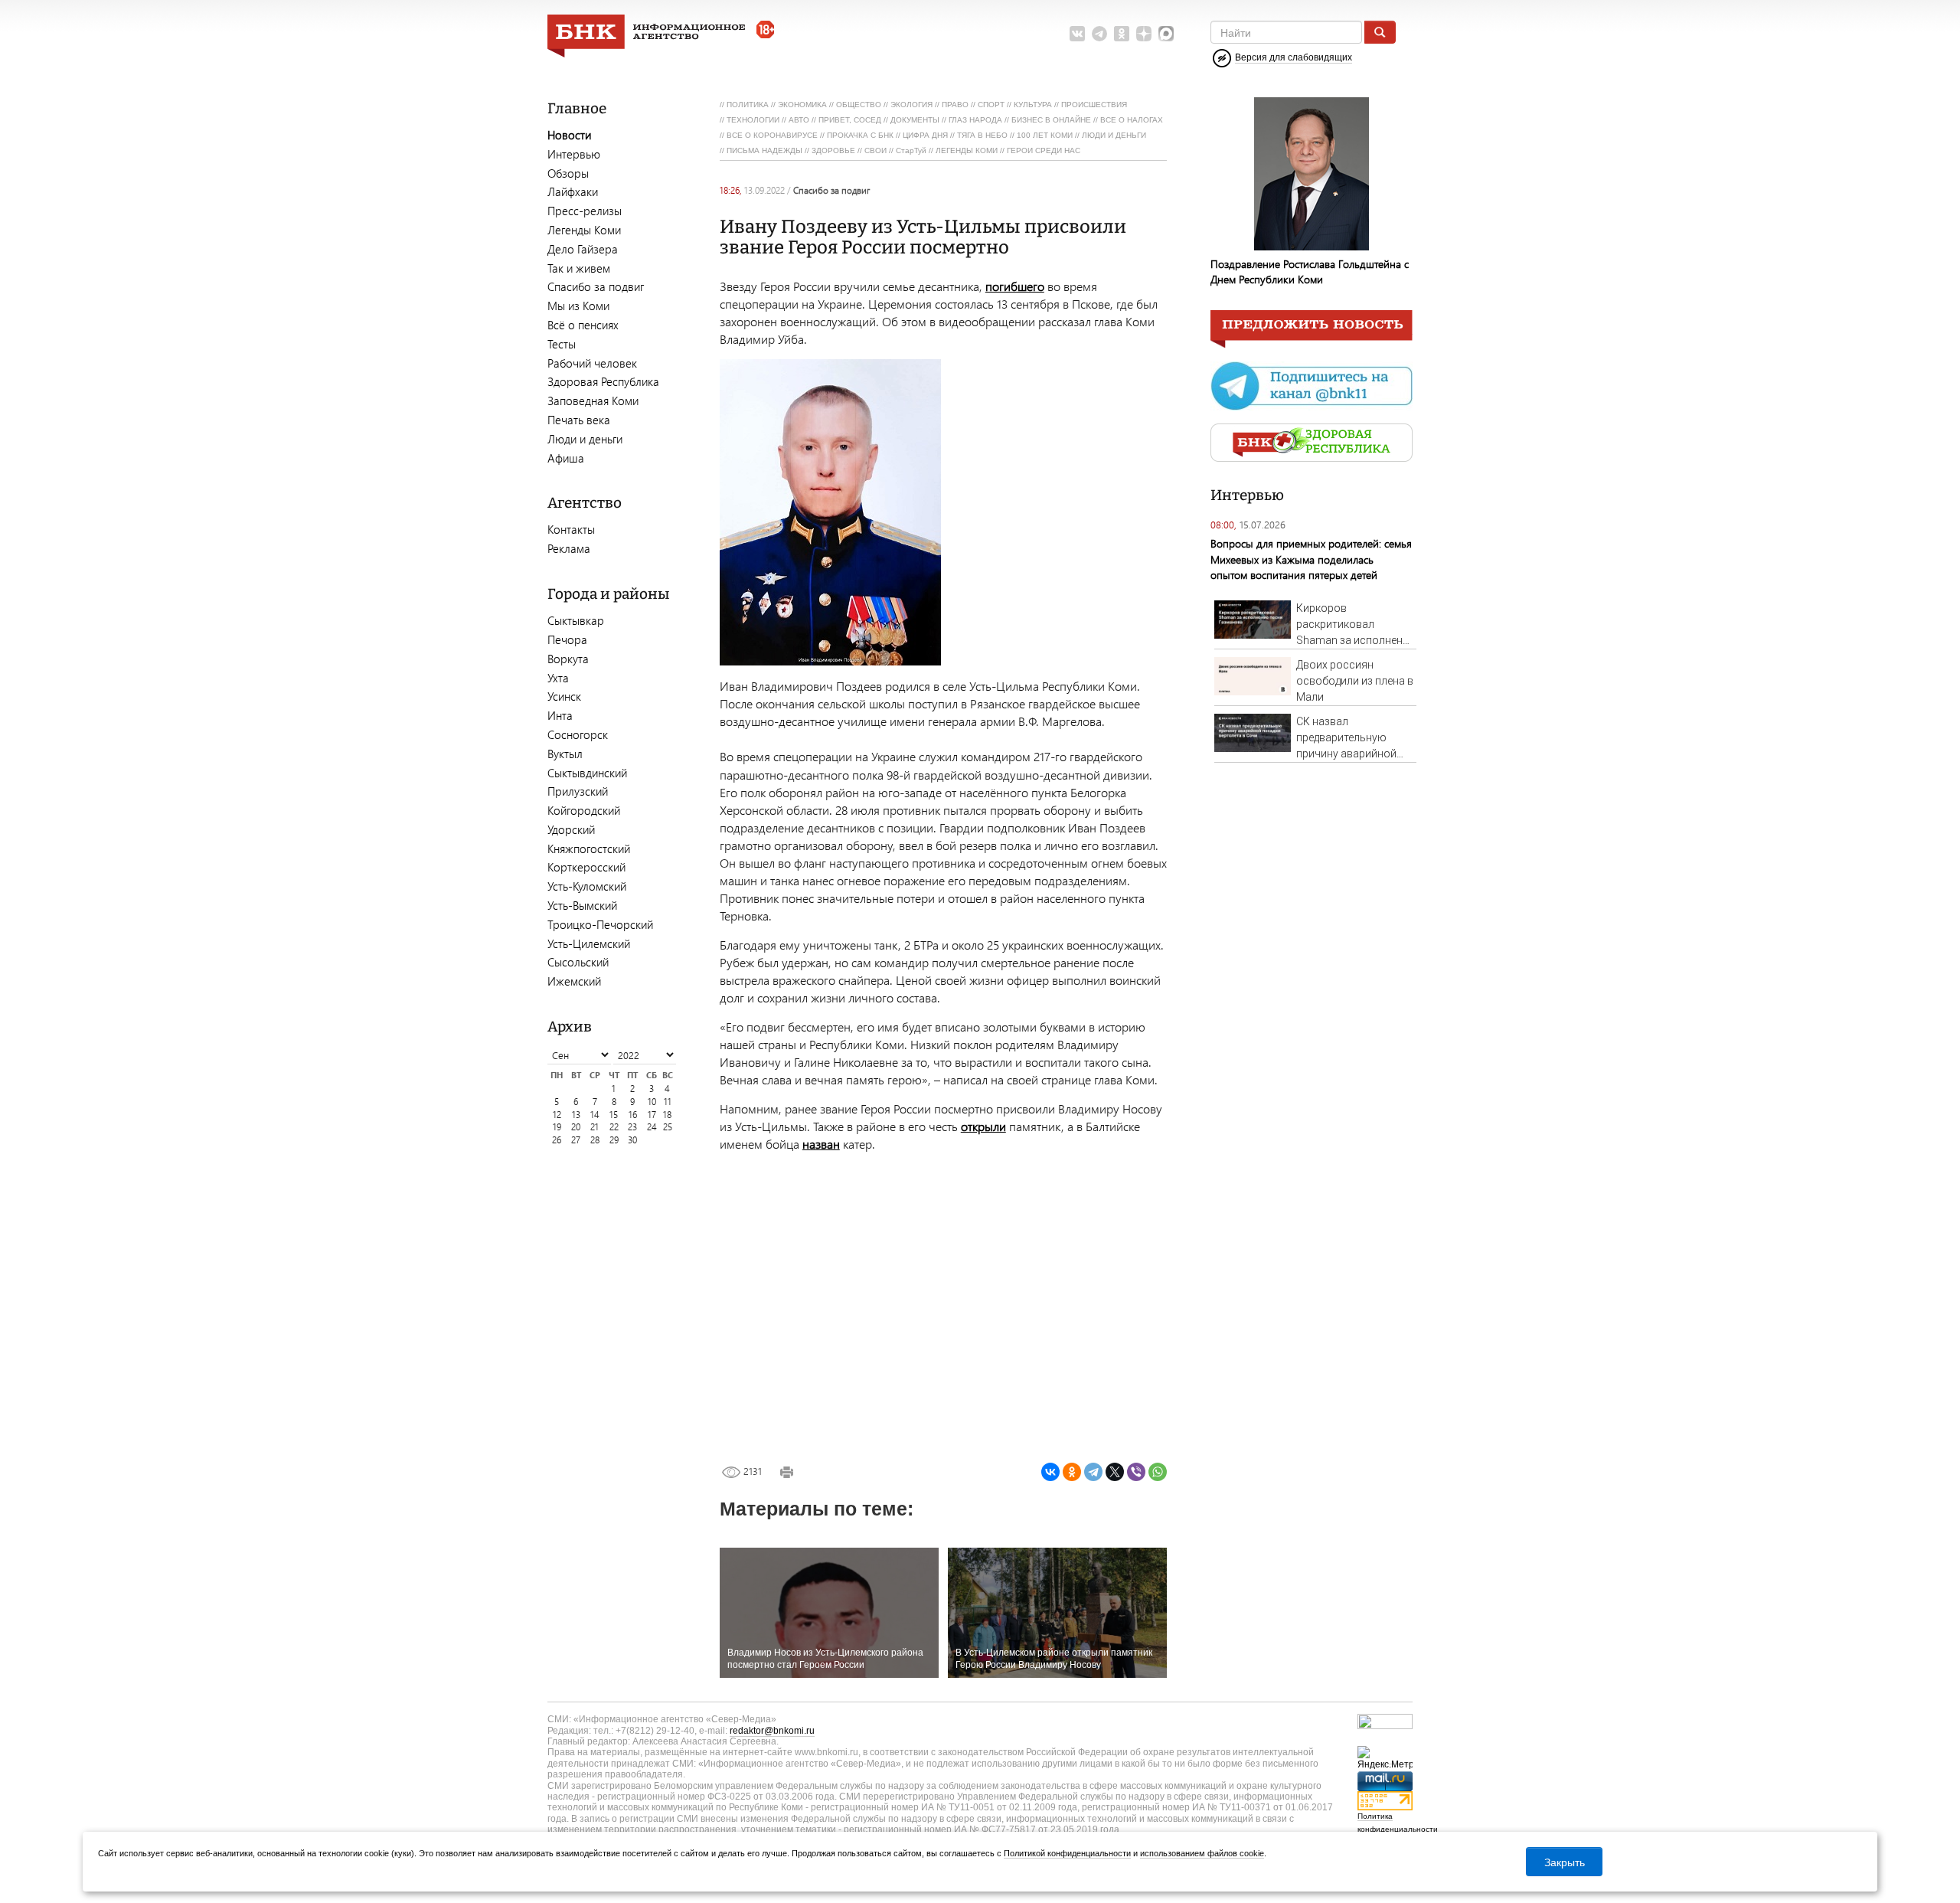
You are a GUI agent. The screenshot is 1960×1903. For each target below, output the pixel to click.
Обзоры (568, 173)
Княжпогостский (589, 849)
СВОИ (875, 150)
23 (632, 1127)
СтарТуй (911, 150)
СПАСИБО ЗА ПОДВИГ (831, 190)
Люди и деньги (585, 439)
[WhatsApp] (1158, 1472)
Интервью (574, 154)
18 (667, 1115)
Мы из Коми (578, 306)
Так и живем (579, 268)
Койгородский (584, 810)
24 (652, 1127)
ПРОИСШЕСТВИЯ (1094, 105)
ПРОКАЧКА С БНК (860, 135)
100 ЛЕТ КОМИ (1045, 135)
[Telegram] (1093, 1472)
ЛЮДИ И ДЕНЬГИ (1114, 135)
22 (614, 1127)
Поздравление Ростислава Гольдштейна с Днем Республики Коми (1310, 271)
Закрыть (1565, 1862)
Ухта (558, 678)
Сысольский (578, 962)
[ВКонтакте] (1050, 1472)
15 (614, 1115)
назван (821, 1144)
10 (652, 1102)
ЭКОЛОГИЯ (911, 105)
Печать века (579, 420)
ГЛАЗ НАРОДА (975, 120)
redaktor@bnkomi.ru (772, 1731)
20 (576, 1127)
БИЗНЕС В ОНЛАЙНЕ (1051, 120)
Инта (560, 715)
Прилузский (578, 791)
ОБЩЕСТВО (859, 105)
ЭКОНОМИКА (802, 105)
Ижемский (574, 981)
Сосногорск (578, 734)
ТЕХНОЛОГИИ (753, 120)
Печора (567, 639)
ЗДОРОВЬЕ (833, 150)
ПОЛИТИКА (748, 105)
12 (557, 1115)
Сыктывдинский (587, 773)
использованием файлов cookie (1202, 1853)
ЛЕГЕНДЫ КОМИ (967, 150)
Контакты (571, 529)
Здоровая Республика (603, 381)
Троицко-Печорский (600, 924)
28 (595, 1140)
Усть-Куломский (587, 886)
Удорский (571, 829)
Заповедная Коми (593, 401)
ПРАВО (955, 105)
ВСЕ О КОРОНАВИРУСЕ (772, 135)
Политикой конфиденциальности (1067, 1853)
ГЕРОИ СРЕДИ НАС (1044, 150)
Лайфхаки (573, 191)
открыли (983, 1126)
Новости (569, 135)
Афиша (566, 458)
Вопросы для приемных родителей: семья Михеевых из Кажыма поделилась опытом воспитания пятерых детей (1311, 559)
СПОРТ (991, 105)
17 (652, 1115)
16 (633, 1115)
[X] (1115, 1472)
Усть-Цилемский (589, 943)
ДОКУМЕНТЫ (915, 120)
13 (576, 1115)
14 (595, 1115)
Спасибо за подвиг (596, 286)
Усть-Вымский (582, 905)
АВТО (799, 120)
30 (632, 1140)
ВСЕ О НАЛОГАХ (1132, 120)
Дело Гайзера (583, 249)
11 (668, 1102)
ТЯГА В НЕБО (982, 135)
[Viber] (1136, 1472)
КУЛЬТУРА (1033, 105)
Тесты (562, 344)
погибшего (1015, 286)
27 (576, 1140)
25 (668, 1127)
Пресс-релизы (585, 211)
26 (557, 1140)
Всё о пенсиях (583, 325)
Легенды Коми (584, 230)
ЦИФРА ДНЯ (925, 135)
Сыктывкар (576, 620)
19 (557, 1127)
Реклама (569, 548)
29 (614, 1140)
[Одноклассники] (1072, 1472)
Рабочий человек (592, 363)
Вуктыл (565, 754)
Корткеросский (586, 867)
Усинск (564, 696)
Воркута (568, 659)
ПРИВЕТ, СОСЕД (850, 120)
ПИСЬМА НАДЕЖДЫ (764, 150)
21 (595, 1127)
